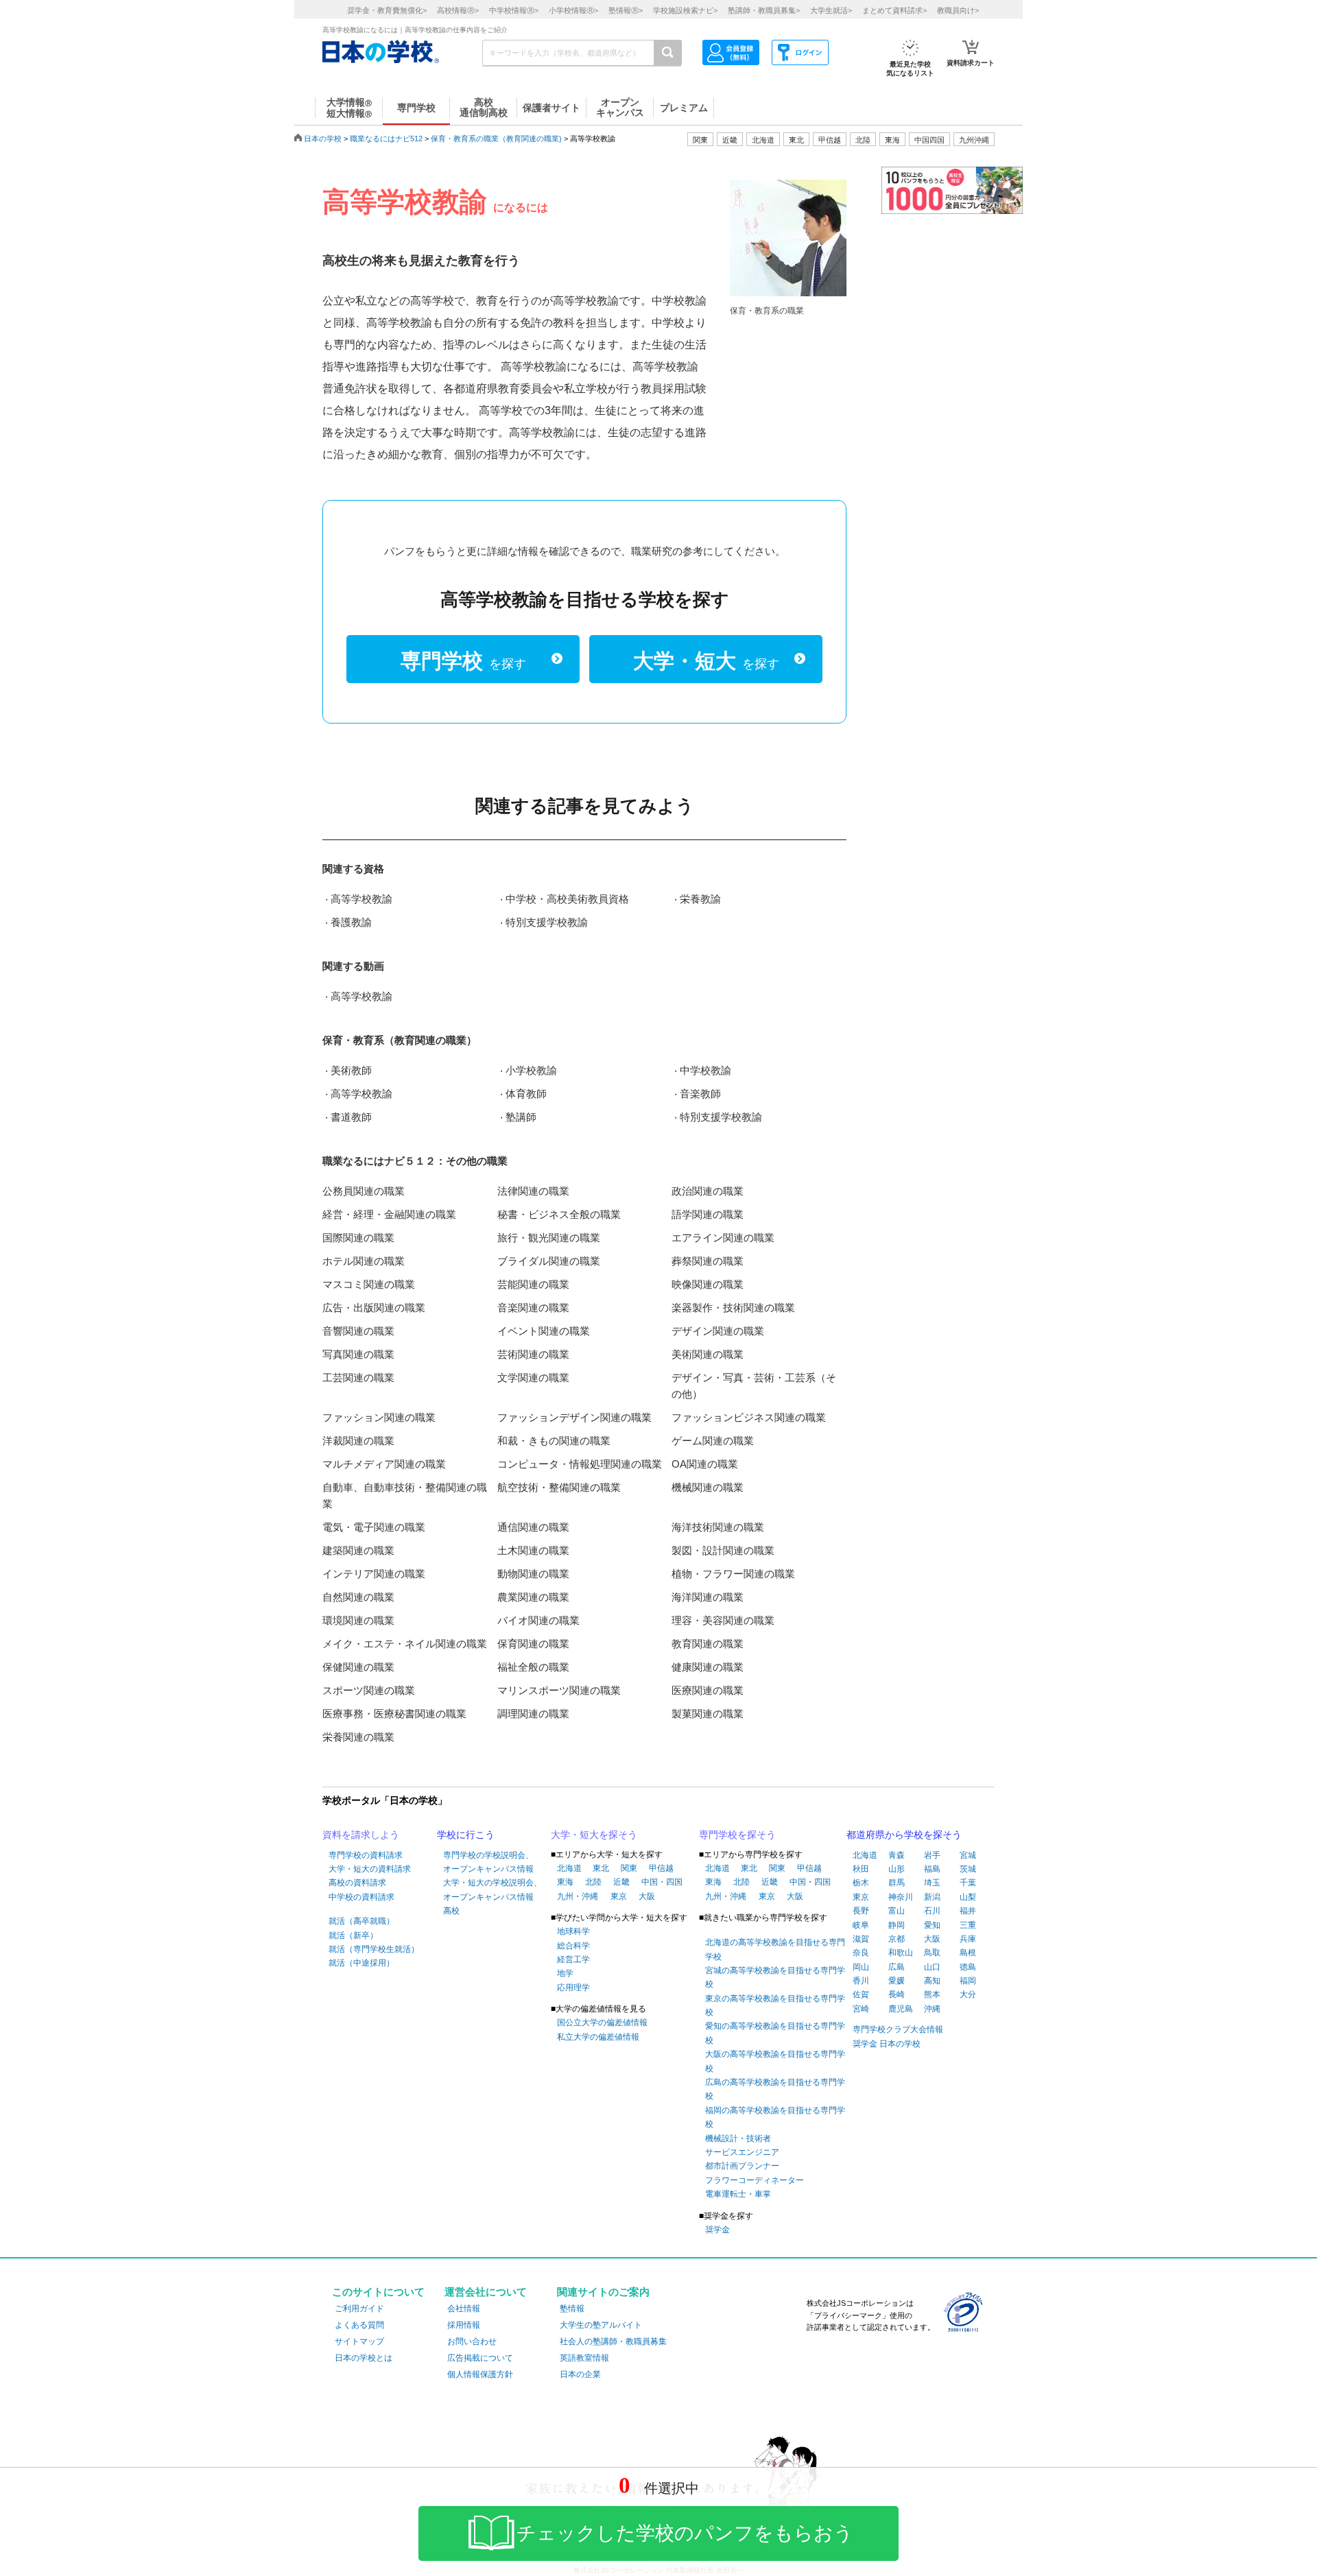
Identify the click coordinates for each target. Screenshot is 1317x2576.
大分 (968, 1994)
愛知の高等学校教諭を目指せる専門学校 (775, 2033)
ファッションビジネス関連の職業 (749, 1417)
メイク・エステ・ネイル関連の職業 (405, 1644)
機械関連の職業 (708, 1487)
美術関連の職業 (708, 1354)
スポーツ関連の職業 (369, 1690)
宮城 (968, 1855)
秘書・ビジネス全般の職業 (559, 1214)
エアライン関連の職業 (723, 1238)
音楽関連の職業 (533, 1308)
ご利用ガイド (359, 2309)
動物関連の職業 (533, 1574)
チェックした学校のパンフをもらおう (685, 2533)
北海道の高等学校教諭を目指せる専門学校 (775, 1949)
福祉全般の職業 (533, 1667)
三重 (968, 1925)
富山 (897, 1911)
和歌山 (901, 1953)
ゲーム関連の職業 (713, 1441)
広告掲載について (480, 2358)
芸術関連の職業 (533, 1354)
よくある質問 (359, 2325)
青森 (897, 1855)
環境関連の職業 (358, 1620)
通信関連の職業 (533, 1527)
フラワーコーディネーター (755, 2180)
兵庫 (968, 1939)
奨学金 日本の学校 (887, 2044)
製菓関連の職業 (708, 1714)
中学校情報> (514, 10)
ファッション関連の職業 (379, 1417)
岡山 (861, 1967)
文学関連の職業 (533, 1378)
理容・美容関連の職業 (723, 1620)
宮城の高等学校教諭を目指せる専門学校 (775, 1977)
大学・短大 (706, 661)
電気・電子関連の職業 (374, 1527)
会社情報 (464, 2309)
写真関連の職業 (358, 1354)
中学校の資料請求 (361, 1897)
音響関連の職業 (358, 1331)
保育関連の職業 (533, 1644)
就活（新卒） (353, 1935)
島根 (968, 1953)
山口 (932, 1967)
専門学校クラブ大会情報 (898, 2029)
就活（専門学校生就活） (374, 1949)
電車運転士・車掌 (738, 2194)
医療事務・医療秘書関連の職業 (394, 1714)
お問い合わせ (472, 2341)
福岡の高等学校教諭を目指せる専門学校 (775, 2117)
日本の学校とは (364, 2358)
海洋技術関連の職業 (718, 1527)
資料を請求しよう (361, 1835)
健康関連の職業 (708, 1667)
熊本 (932, 1994)
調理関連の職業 (533, 1714)
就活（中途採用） (361, 1963)
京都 (897, 1939)
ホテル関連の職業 (364, 1261)
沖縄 (932, 2009)
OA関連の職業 (705, 1464)
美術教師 (351, 1070)
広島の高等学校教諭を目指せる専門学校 (775, 2089)
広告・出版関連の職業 (374, 1308)
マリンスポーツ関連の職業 (559, 1690)
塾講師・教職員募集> (764, 10)
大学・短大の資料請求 (370, 1869)
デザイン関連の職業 (718, 1331)
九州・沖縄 (578, 1896)
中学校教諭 (705, 1070)
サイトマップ (359, 2341)
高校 (451, 1911)
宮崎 (861, 2009)
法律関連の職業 (533, 1191)
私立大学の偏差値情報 (598, 2037)
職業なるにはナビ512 (386, 139)
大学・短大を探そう (594, 1835)
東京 (619, 1896)
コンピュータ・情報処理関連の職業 (580, 1464)
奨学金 (717, 2230)
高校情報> (458, 10)
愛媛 (897, 1981)
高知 (932, 1981)
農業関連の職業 (533, 1597)
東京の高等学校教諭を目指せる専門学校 (775, 2005)
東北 (601, 1868)
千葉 (968, 1883)
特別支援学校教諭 (547, 922)
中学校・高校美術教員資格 (567, 899)
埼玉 (932, 1883)
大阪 (647, 1896)
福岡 (968, 1981)
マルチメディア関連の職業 (384, 1464)
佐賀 (861, 1994)
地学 (565, 1973)
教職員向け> (958, 10)
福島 (932, 1869)
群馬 (897, 1883)
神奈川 (901, 1897)
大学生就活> (831, 10)
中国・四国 (662, 1882)
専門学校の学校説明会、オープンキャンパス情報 (488, 1862)
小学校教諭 (531, 1070)
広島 (897, 1967)
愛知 (932, 1925)
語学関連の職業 (708, 1214)
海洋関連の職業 (708, 1597)
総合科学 (573, 1946)
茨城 (968, 1869)
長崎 (897, 1994)
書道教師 (351, 1117)
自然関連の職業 (358, 1597)
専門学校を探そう (737, 1835)
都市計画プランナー (742, 2166)
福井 (968, 1911)
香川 (861, 1981)
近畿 (621, 1882)
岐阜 (861, 1925)
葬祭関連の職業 (708, 1261)
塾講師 (521, 1117)
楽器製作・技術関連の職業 (733, 1308)
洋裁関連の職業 (358, 1441)
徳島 (968, 1967)
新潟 (932, 1897)
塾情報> (626, 10)
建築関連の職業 (358, 1550)
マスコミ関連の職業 (369, 1284)
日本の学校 (323, 139)
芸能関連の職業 (533, 1284)
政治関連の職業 (708, 1191)
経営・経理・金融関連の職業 (389, 1214)
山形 (897, 1869)
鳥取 (932, 1953)
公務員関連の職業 (364, 1191)
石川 (932, 1911)
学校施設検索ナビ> (685, 10)
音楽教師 (700, 1094)
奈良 (861, 1953)
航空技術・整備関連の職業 (559, 1487)
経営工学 (573, 1959)
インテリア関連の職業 (374, 1574)
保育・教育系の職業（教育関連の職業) (496, 139)
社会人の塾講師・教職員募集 (613, 2341)
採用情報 (464, 2325)
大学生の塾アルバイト (601, 2325)
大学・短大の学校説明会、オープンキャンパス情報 (493, 1889)
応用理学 (573, 1988)
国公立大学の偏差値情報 (602, 2023)
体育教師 (526, 1094)
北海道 (763, 140)
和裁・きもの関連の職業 (554, 1441)
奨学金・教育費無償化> (387, 10)
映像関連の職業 (708, 1284)
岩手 (932, 1855)
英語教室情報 (584, 2358)
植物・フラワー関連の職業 (733, 1574)
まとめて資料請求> (894, 10)
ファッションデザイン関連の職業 (574, 1417)
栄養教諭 (700, 899)
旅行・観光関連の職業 (549, 1238)
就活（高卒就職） (361, 1921)
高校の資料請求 (357, 1883)
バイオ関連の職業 (538, 1620)
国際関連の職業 (358, 1238)
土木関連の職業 (533, 1550)
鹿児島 (901, 2009)
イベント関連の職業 (544, 1331)
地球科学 (573, 1931)
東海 (565, 1882)
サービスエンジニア (742, 2152)
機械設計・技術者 (738, 2138)
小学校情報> (573, 10)
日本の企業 (580, 2374)
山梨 (968, 1897)
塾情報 (572, 2309)
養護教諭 (351, 922)
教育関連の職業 (708, 1644)
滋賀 (861, 1939)
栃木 (861, 1883)
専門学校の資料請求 (366, 1855)
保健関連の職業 (358, 1667)
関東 (629, 1868)
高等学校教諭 (361, 899)
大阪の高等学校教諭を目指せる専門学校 (775, 2061)
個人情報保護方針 (480, 2374)
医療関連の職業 (708, 1690)
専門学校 (463, 661)
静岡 (897, 1925)
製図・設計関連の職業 (723, 1550)
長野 (861, 1911)
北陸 (593, 1882)
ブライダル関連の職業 (549, 1261)
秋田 (861, 1869)
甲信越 (661, 1868)
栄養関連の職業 (358, 1737)
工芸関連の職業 (358, 1378)
